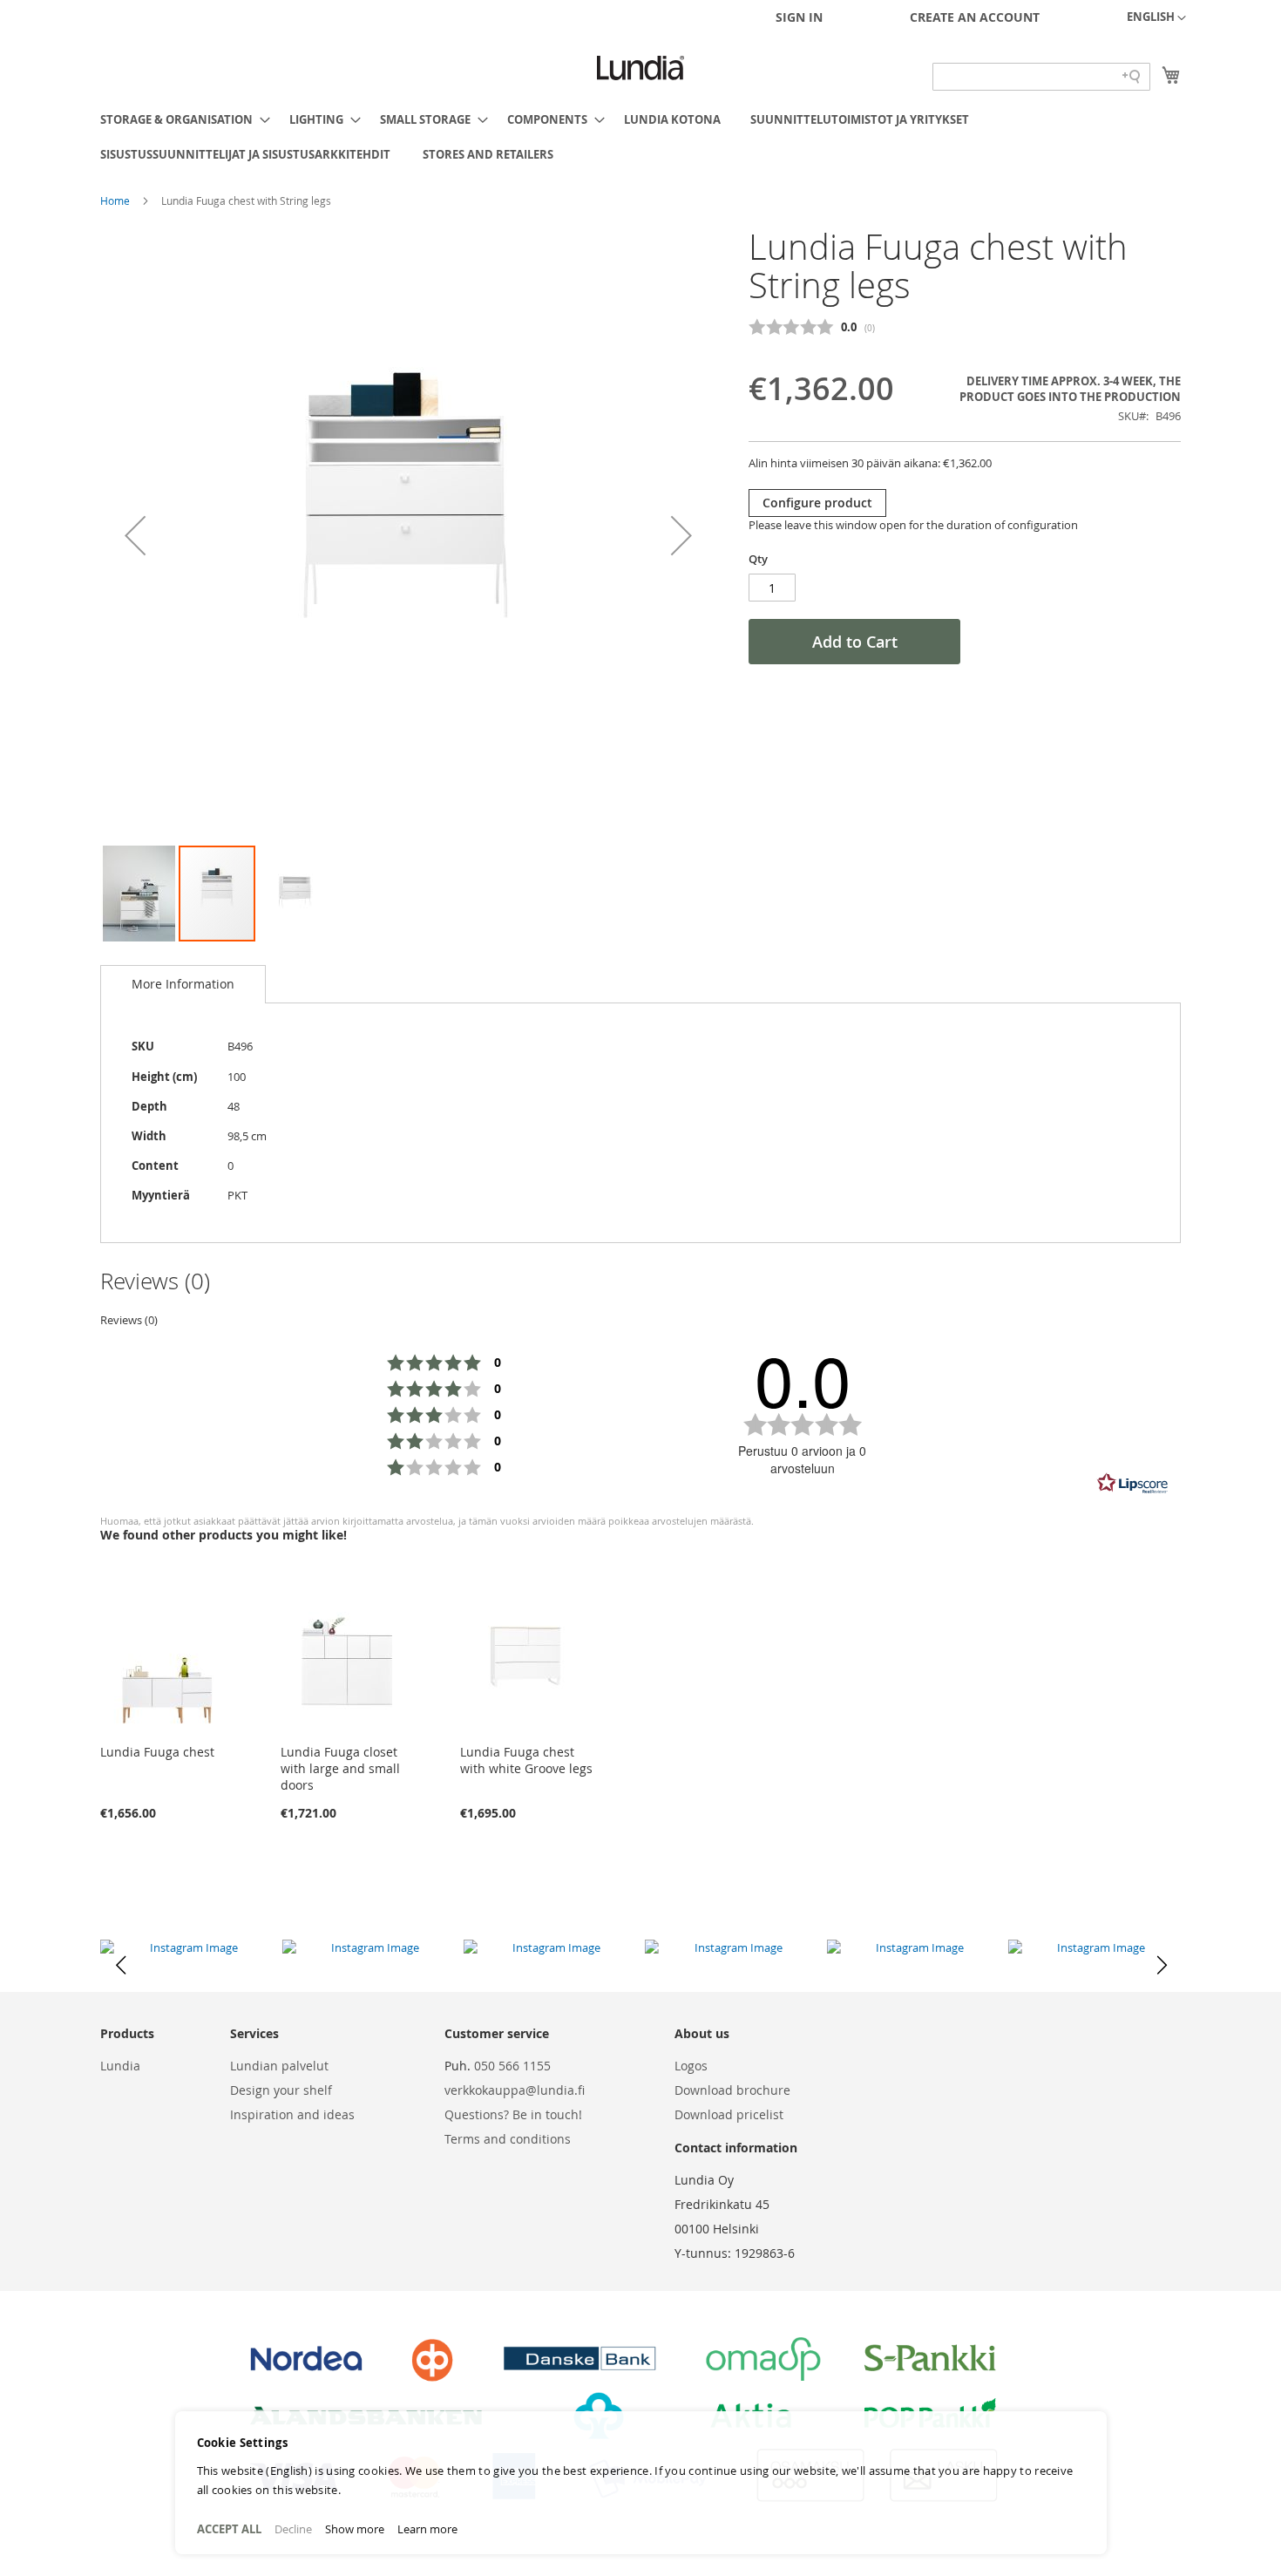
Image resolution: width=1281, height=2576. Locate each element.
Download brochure (732, 2090)
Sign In (799, 17)
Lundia (120, 2066)
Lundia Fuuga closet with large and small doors (340, 1768)
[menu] (640, 137)
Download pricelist (729, 2114)
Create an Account (975, 17)
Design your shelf (281, 2090)
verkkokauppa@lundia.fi (515, 2090)
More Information (183, 984)
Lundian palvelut (279, 2066)
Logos (691, 2066)
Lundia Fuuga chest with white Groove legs (526, 1760)
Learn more (427, 2529)
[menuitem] (180, 119)
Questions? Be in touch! (513, 2114)
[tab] (183, 984)
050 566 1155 (512, 2066)
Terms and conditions (508, 2139)
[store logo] (640, 68)
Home (116, 201)
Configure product (817, 503)
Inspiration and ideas (292, 2114)
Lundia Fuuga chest (157, 1752)
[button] (1156, 18)
